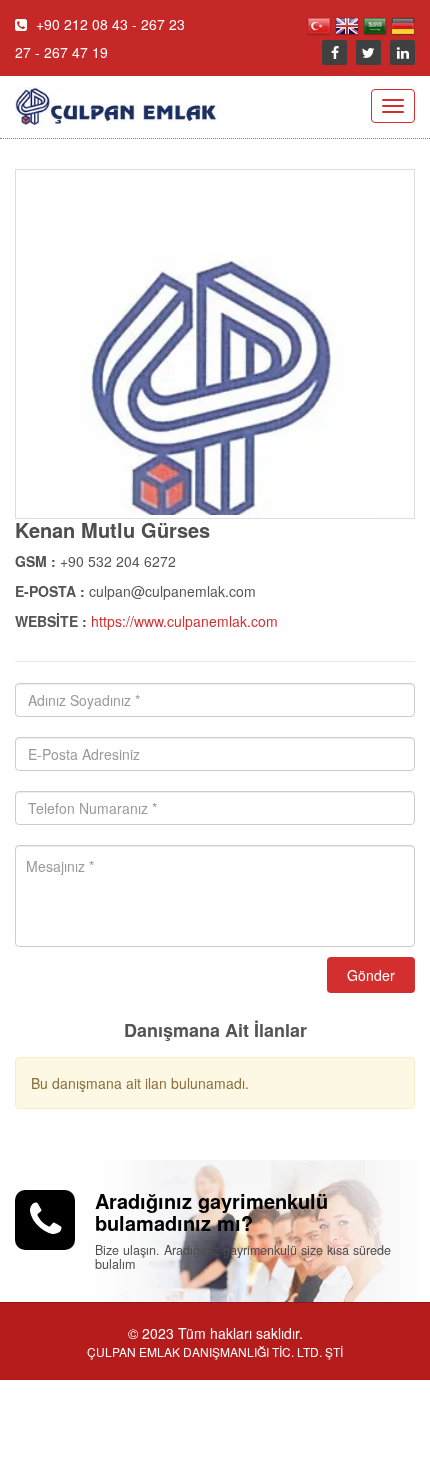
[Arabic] (377, 24)
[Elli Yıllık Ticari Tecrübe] (117, 107)
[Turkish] (321, 24)
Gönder (371, 975)
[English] (349, 24)
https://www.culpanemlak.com (184, 621)
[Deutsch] (403, 24)
